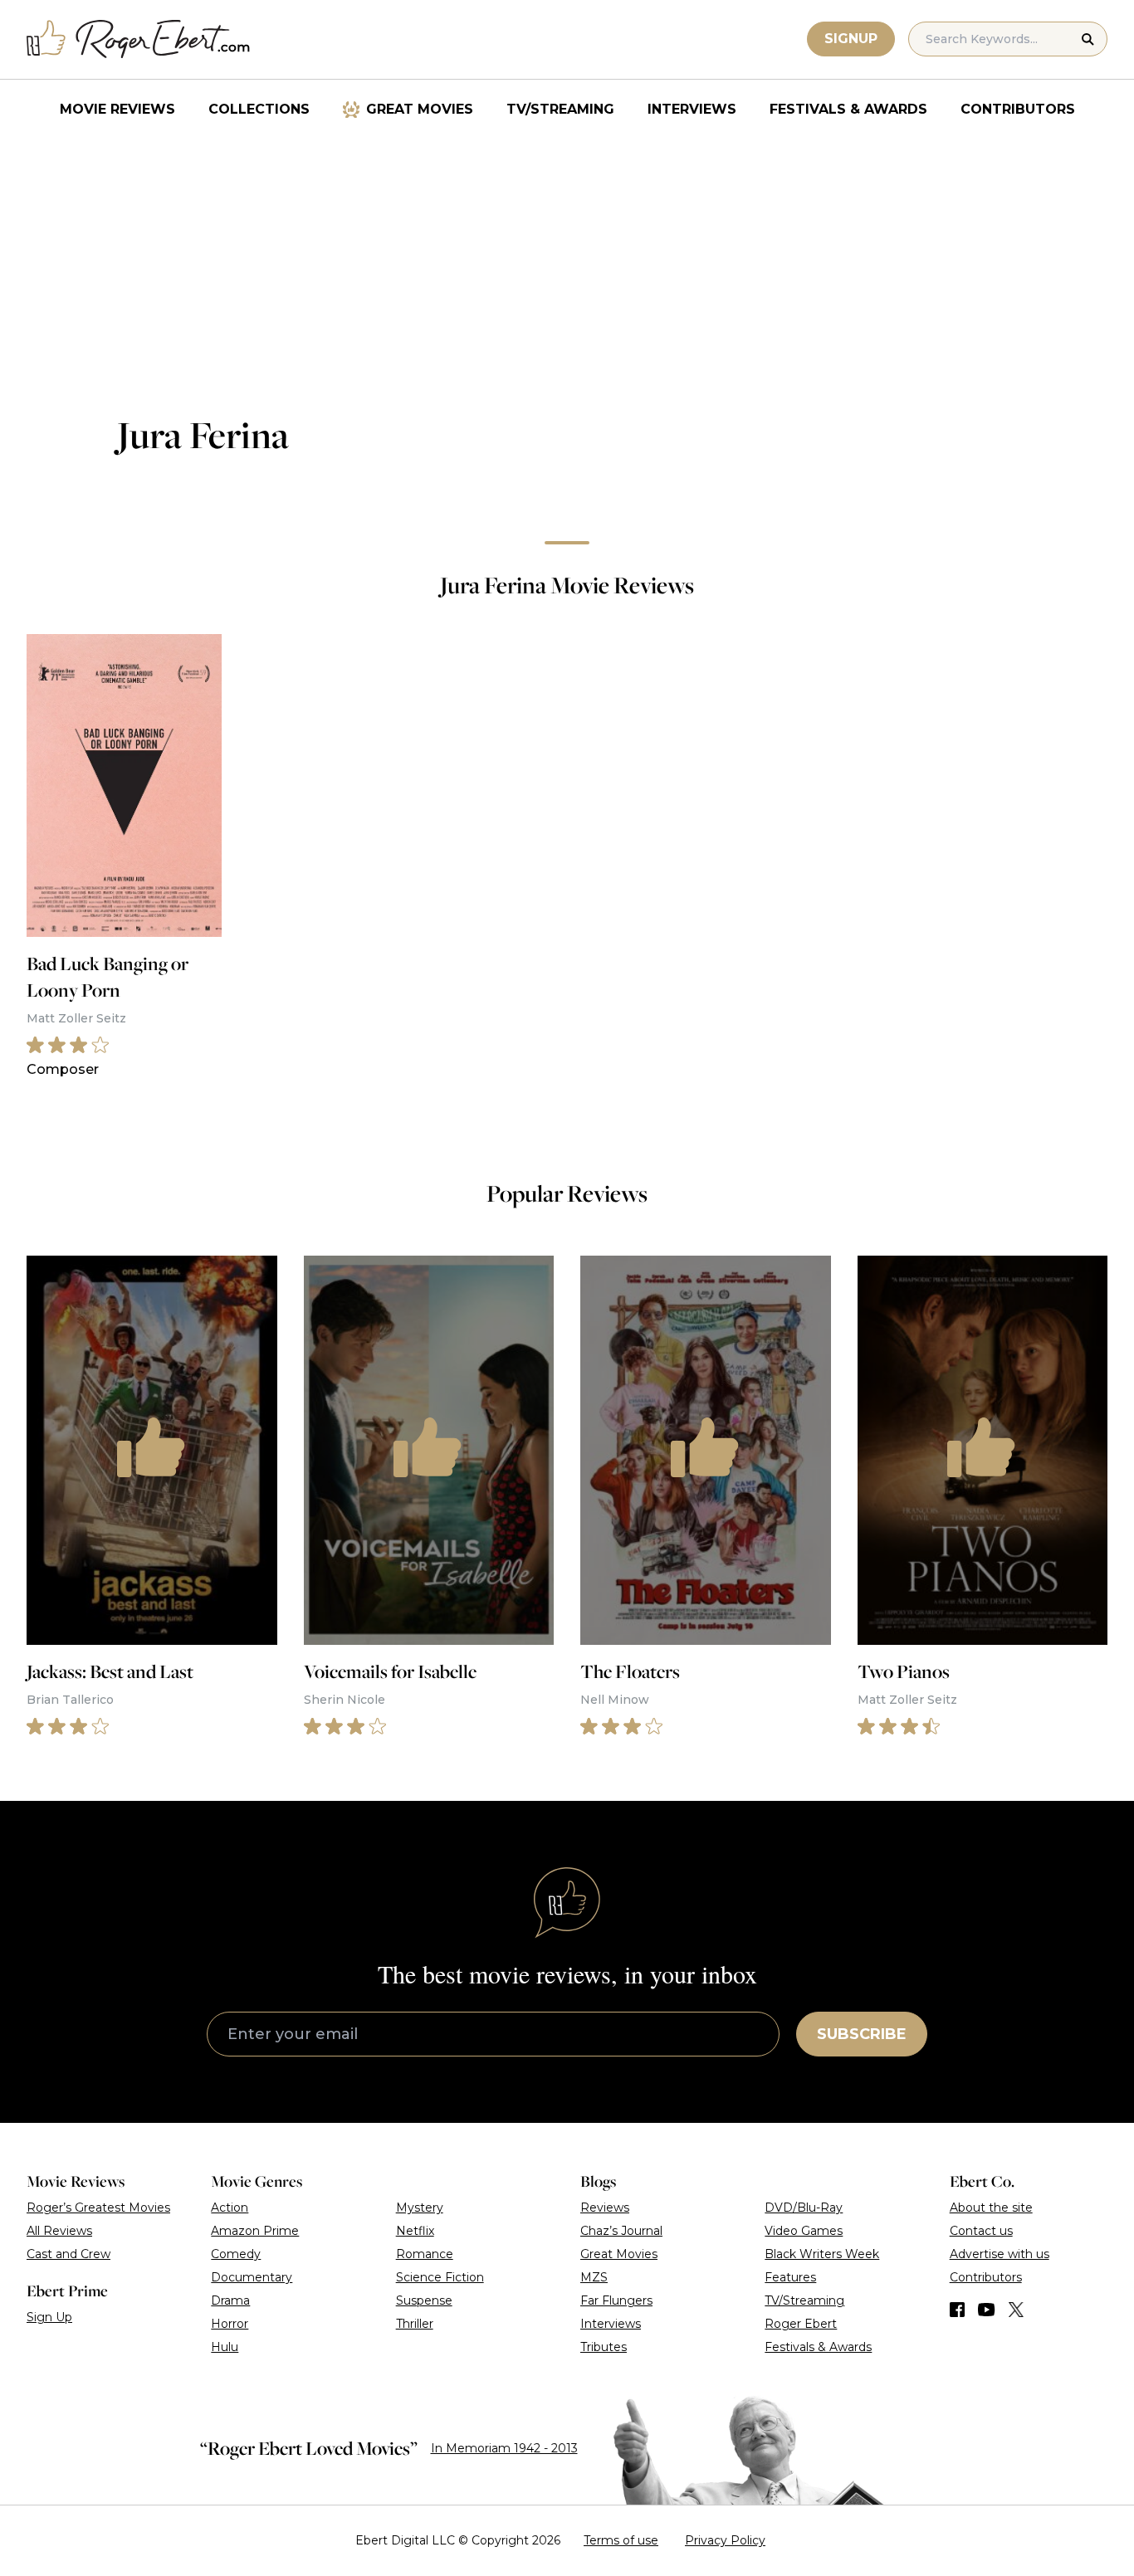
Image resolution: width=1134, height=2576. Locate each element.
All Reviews (59, 2231)
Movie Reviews (117, 109)
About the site (991, 2208)
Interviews (692, 109)
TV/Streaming (560, 109)
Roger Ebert (801, 2324)
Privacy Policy (725, 2540)
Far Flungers (616, 2300)
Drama (230, 2300)
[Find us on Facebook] (957, 2310)
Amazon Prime (255, 2231)
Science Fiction (440, 2277)
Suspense (424, 2300)
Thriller (415, 2324)
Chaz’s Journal (621, 2231)
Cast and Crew (68, 2254)
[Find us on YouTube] (987, 2310)
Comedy (236, 2254)
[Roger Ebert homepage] (139, 39)
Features (790, 2277)
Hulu (225, 2347)
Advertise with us (1000, 2254)
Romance (425, 2254)
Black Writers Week (822, 2254)
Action (230, 2208)
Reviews (605, 2208)
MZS (594, 2277)
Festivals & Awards (848, 109)
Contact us (981, 2231)
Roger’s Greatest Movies (98, 2208)
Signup (851, 39)
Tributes (604, 2347)
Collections (259, 109)
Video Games (804, 2231)
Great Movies (420, 109)
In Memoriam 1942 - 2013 (504, 2448)
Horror (230, 2324)
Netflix (415, 2231)
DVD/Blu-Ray (804, 2208)
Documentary (252, 2277)
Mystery (420, 2208)
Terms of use (621, 2540)
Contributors (1018, 109)
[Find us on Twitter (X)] (1016, 2310)
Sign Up (49, 2317)
